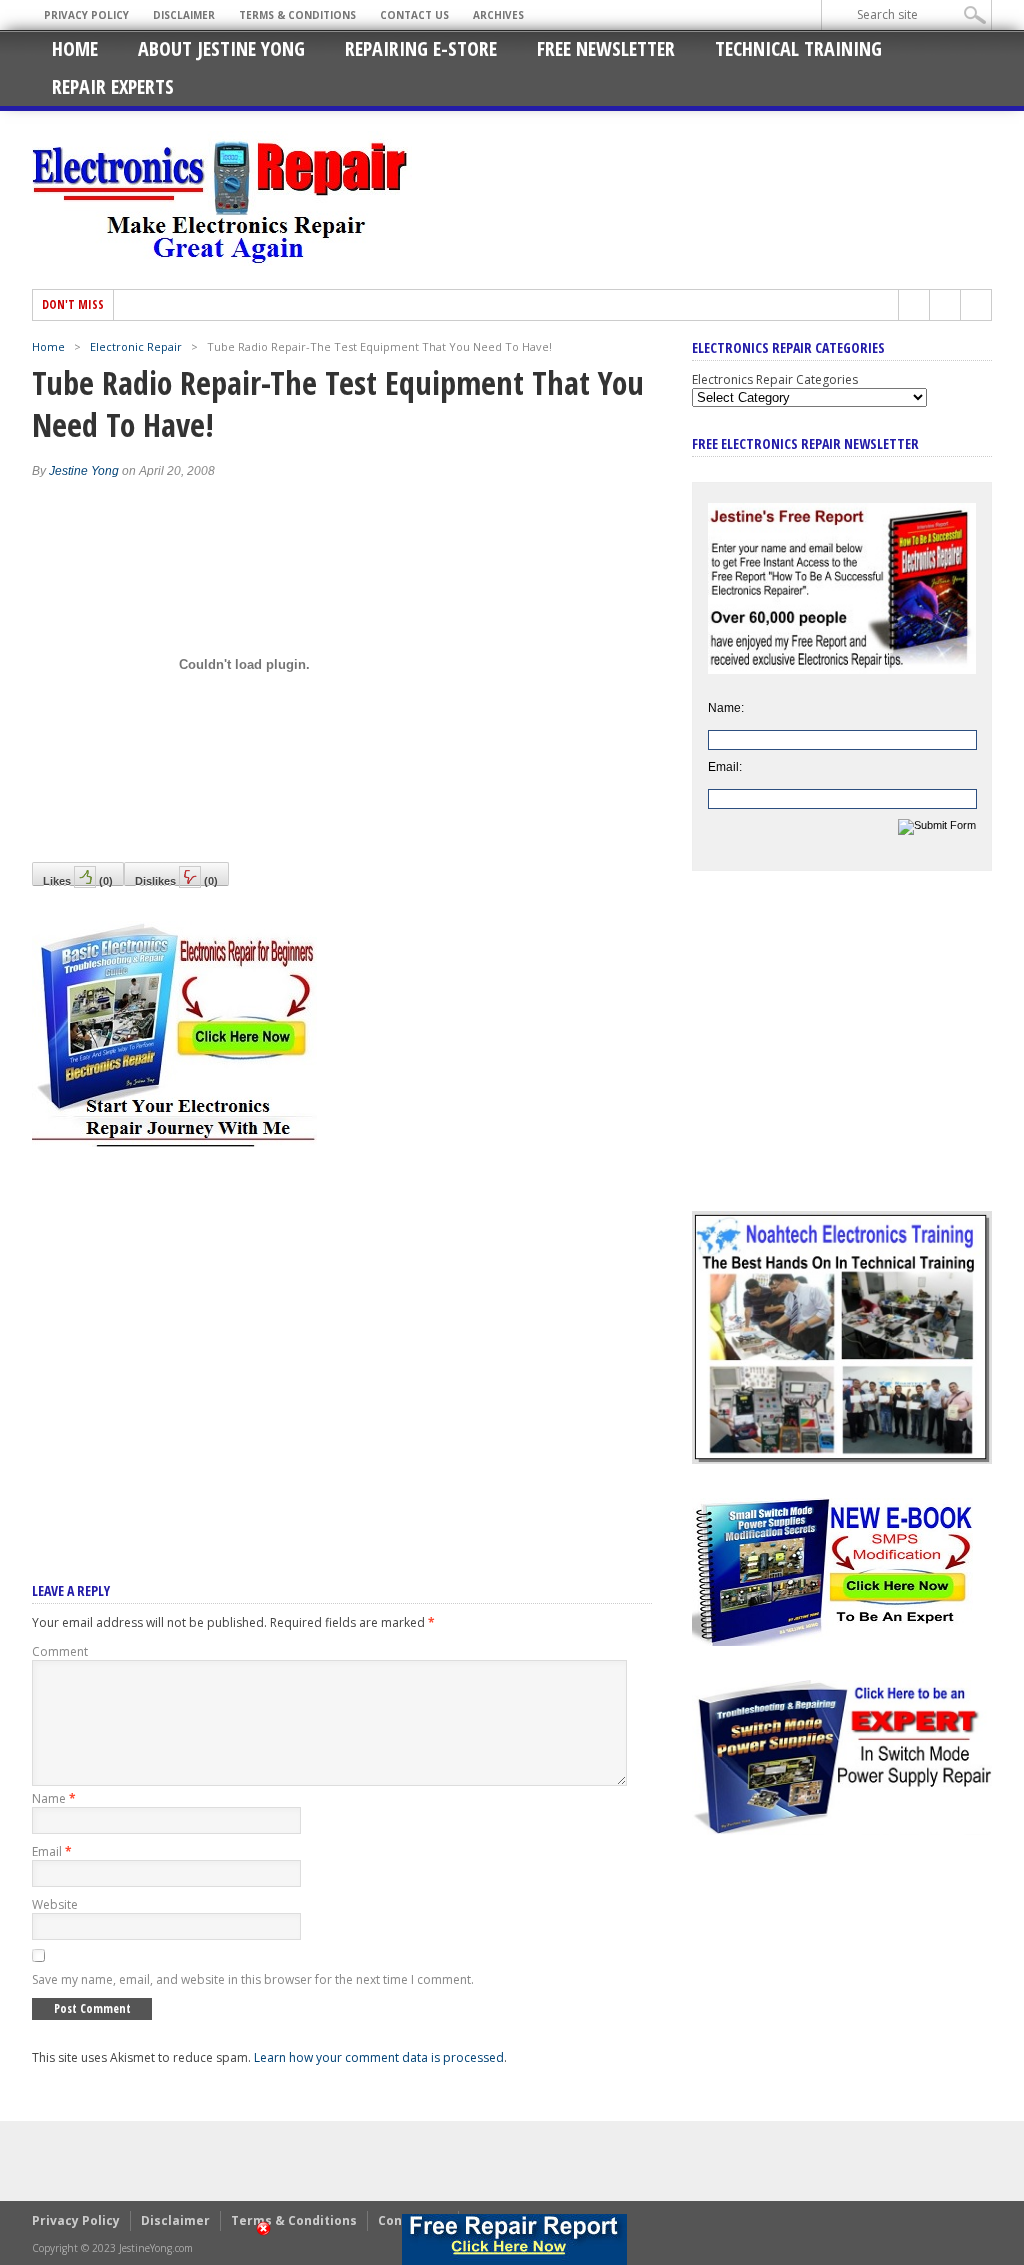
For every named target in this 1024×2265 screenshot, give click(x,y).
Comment (60, 1651)
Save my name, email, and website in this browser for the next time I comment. (253, 1979)
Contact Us (414, 15)
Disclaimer (184, 15)
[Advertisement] (342, 1338)
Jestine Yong (84, 471)
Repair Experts (113, 86)
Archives (498, 15)
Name (54, 1798)
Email (52, 1851)
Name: (726, 708)
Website (55, 1904)
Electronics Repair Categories (775, 379)
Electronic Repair (136, 346)
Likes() (78, 880)
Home (75, 48)
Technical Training (798, 48)
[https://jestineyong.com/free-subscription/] (514, 2239)
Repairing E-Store (421, 48)
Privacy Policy (86, 15)
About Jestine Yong (221, 48)
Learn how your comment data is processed (379, 2057)
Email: (725, 767)
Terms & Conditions (297, 15)
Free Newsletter (606, 48)
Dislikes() (176, 880)
